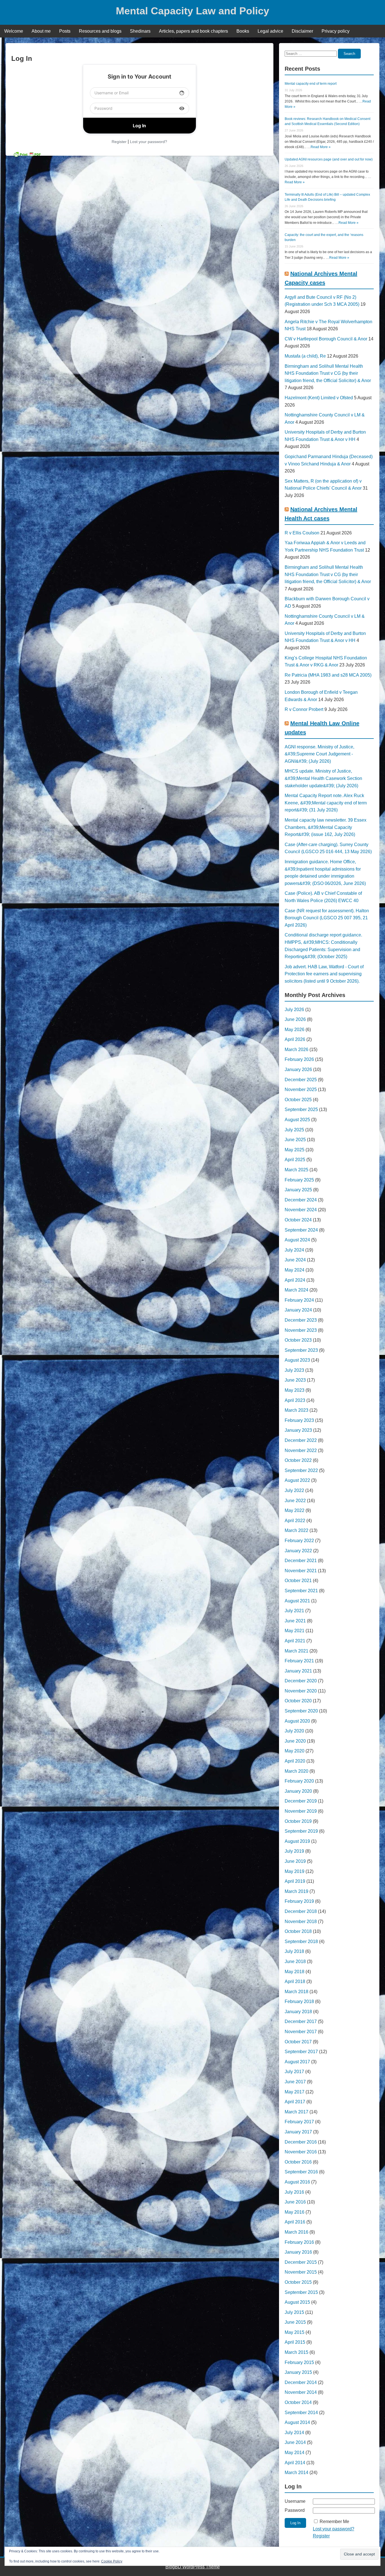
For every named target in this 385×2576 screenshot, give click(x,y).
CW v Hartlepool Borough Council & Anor (326, 339)
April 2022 (295, 1521)
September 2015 (301, 2292)
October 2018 (298, 1931)
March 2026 (297, 1050)
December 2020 (301, 1681)
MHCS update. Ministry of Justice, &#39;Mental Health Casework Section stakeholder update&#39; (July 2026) (323, 778)
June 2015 (295, 2322)
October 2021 (298, 1581)
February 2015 (299, 2362)
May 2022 (295, 1510)
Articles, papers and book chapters (193, 31)
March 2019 (297, 1891)
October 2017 (298, 2042)
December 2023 (301, 1320)
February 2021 (299, 1661)
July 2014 (294, 2433)
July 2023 (294, 1370)
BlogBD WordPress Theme (193, 2567)
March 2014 (297, 2473)
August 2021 (297, 1601)
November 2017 (301, 2032)
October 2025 (298, 1100)
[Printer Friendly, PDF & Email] (27, 154)
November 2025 (301, 1089)
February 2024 (299, 1300)
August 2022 (297, 1480)
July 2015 (294, 2312)
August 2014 (297, 2422)
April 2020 (295, 1761)
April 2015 (295, 2342)
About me (41, 31)
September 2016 (301, 2172)
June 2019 (295, 1861)
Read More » (321, 147)
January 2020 (298, 1791)
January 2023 (298, 1430)
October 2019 (298, 1821)
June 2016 (295, 2202)
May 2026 (295, 1030)
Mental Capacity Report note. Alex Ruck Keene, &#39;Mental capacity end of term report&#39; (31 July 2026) (326, 803)
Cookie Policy (112, 2561)
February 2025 (299, 1180)
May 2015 (295, 2332)
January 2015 (298, 2372)
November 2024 (301, 1210)
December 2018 (301, 1911)
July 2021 (294, 1611)
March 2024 (297, 1290)
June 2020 (295, 1741)
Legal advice (270, 31)
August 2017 (297, 2062)
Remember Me (334, 2522)
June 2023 (295, 1380)
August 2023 (297, 1360)
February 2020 (299, 1781)
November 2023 (301, 1330)
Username (295, 2501)
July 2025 (294, 1130)
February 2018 (299, 2001)
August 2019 (297, 1841)
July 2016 (294, 2192)
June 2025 (295, 1140)
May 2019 (295, 1871)
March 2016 (297, 2232)
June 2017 (295, 2082)
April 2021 (295, 1641)
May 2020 (295, 1751)
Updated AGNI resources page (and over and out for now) (329, 159)
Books (243, 31)
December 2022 (301, 1440)
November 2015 (301, 2272)
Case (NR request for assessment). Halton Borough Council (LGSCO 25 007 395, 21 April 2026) (327, 918)
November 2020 (301, 1691)
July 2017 (294, 2072)
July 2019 (294, 1851)
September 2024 (301, 1230)
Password (295, 2510)
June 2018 (295, 1961)
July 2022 (294, 1490)
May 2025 (295, 1150)
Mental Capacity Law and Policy (193, 11)
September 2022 (301, 1470)
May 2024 (295, 1270)
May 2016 (295, 2212)
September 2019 (301, 1831)
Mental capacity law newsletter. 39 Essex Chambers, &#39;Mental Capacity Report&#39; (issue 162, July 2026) (326, 827)
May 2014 (295, 2453)
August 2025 (297, 1120)
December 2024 (301, 1200)
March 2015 (297, 2352)
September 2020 (301, 1711)
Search (349, 54)
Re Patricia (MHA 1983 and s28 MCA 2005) (328, 675)
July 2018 (294, 1951)
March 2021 (297, 1651)
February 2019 (299, 1901)
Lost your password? (149, 142)
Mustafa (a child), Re (305, 356)
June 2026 (295, 1019)
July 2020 (294, 1731)
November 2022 (301, 1450)
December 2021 (301, 1561)
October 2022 (298, 1460)
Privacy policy (336, 31)
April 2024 (295, 1280)
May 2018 (295, 1972)
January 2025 (298, 1190)
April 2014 (295, 2463)
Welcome (14, 31)
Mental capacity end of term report (311, 84)
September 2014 (301, 2413)
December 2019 (301, 1801)
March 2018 (297, 1992)
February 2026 (299, 1059)
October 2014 (298, 2402)
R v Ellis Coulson (302, 533)
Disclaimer (302, 31)
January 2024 (298, 1310)
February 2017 (299, 2122)
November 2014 (301, 2392)
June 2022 (295, 1501)
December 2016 (301, 2142)
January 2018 (298, 2012)
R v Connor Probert (304, 709)
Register (119, 142)
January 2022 (298, 1551)
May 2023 (295, 1390)
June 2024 (295, 1260)
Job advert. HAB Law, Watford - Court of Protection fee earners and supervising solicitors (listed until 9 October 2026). (324, 974)
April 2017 (295, 2102)
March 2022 (297, 1530)
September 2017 (301, 2052)
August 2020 (297, 1721)
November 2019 (301, 1811)
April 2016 (295, 2222)
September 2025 (301, 1109)
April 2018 (295, 1981)
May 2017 (295, 2092)
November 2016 (301, 2152)
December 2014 (301, 2382)
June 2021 (295, 1621)
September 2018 (301, 1942)
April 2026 (295, 1039)
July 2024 (294, 1250)
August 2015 (297, 2302)
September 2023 (301, 1350)
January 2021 (298, 1671)
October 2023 (298, 1340)
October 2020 (298, 1701)
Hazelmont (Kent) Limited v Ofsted (319, 398)
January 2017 (298, 2132)
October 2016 (298, 2162)
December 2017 (301, 2021)
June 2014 (295, 2442)
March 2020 (297, 1771)
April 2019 (295, 1881)
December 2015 (301, 2262)
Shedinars (140, 31)
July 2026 (294, 1010)
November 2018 (301, 1922)
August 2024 (297, 1240)
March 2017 (297, 2112)
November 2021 (301, 1571)
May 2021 (295, 1631)
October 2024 (298, 1220)
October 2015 (298, 2282)
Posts (65, 31)
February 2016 (299, 2242)
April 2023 (295, 1400)
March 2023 (297, 1410)
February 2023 (299, 1420)
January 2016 (298, 2252)
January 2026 (298, 1070)
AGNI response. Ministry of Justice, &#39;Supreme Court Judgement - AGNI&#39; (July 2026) (319, 754)
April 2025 (295, 1160)
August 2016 (297, 2182)
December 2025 (301, 1080)
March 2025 (297, 1170)
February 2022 (299, 1541)
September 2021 (301, 1591)
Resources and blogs (100, 31)
